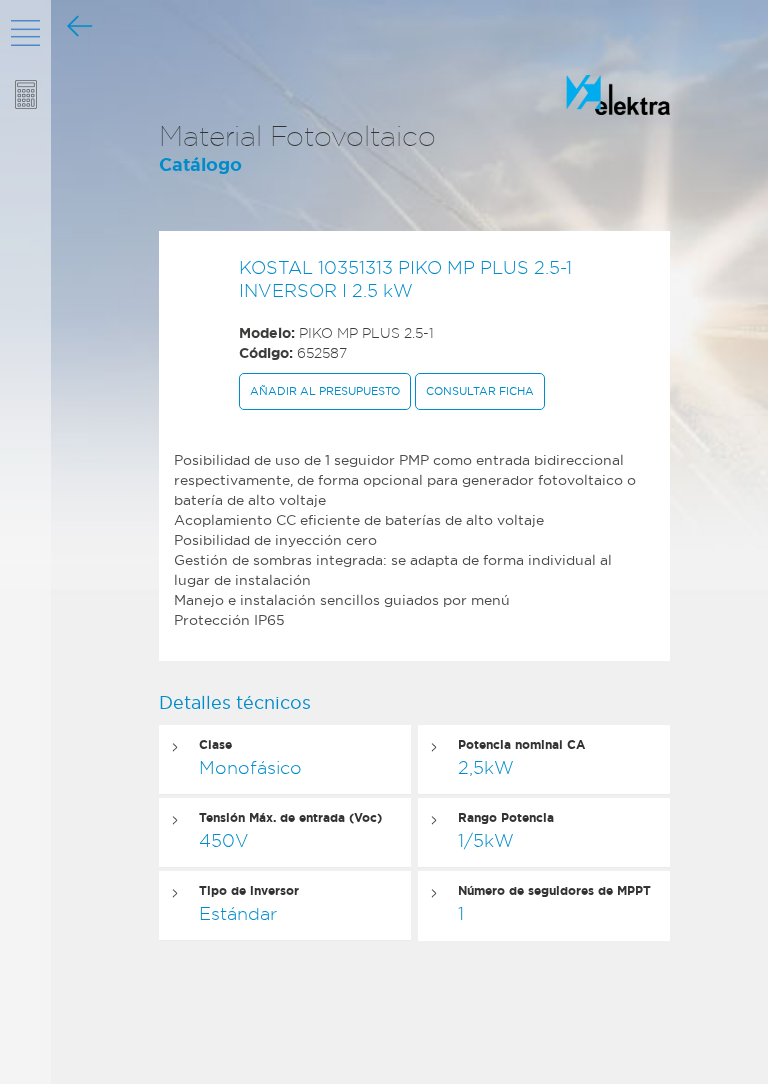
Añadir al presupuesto (325, 391)
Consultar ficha (480, 391)
